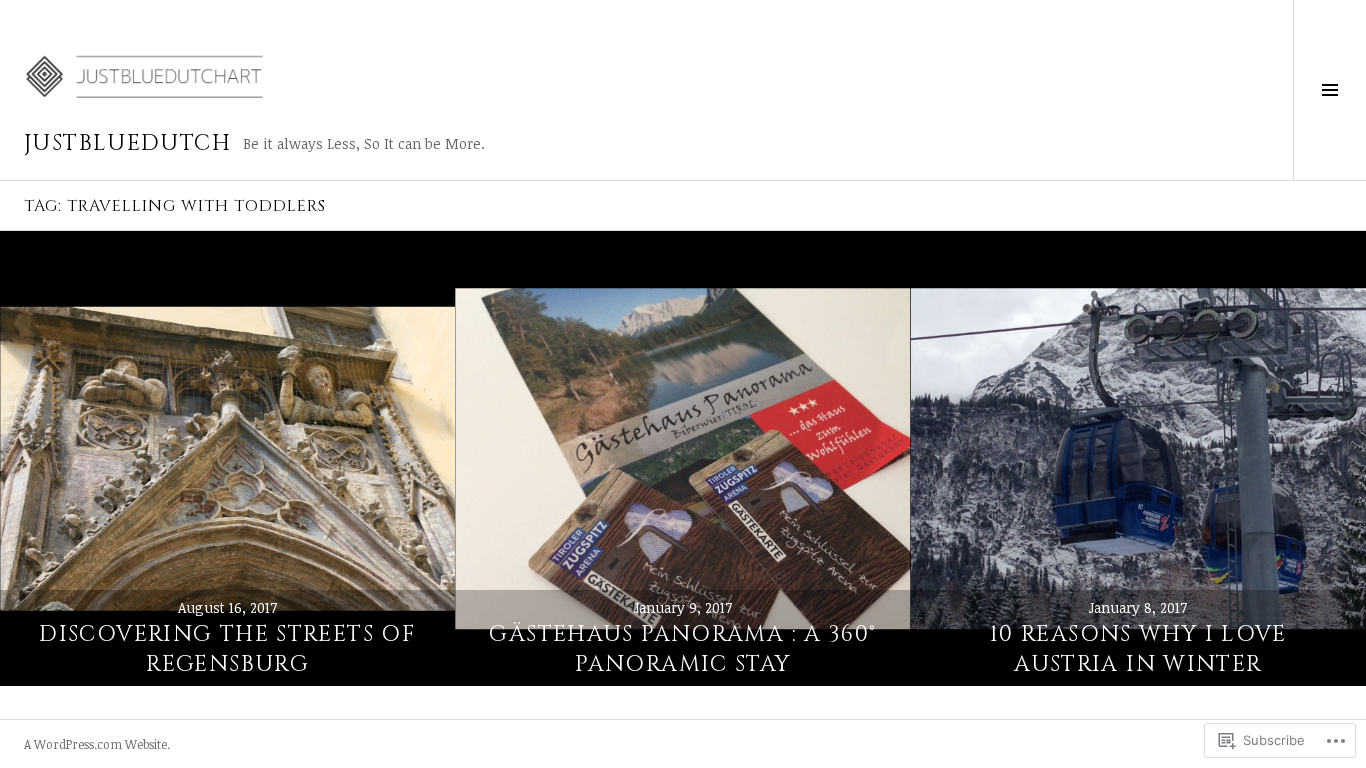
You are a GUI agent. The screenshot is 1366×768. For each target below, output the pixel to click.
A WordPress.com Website (95, 744)
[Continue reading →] (227, 458)
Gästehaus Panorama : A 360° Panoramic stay (682, 649)
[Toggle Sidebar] (1329, 90)
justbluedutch (127, 143)
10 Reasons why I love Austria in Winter (1138, 649)
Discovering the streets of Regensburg (227, 649)
